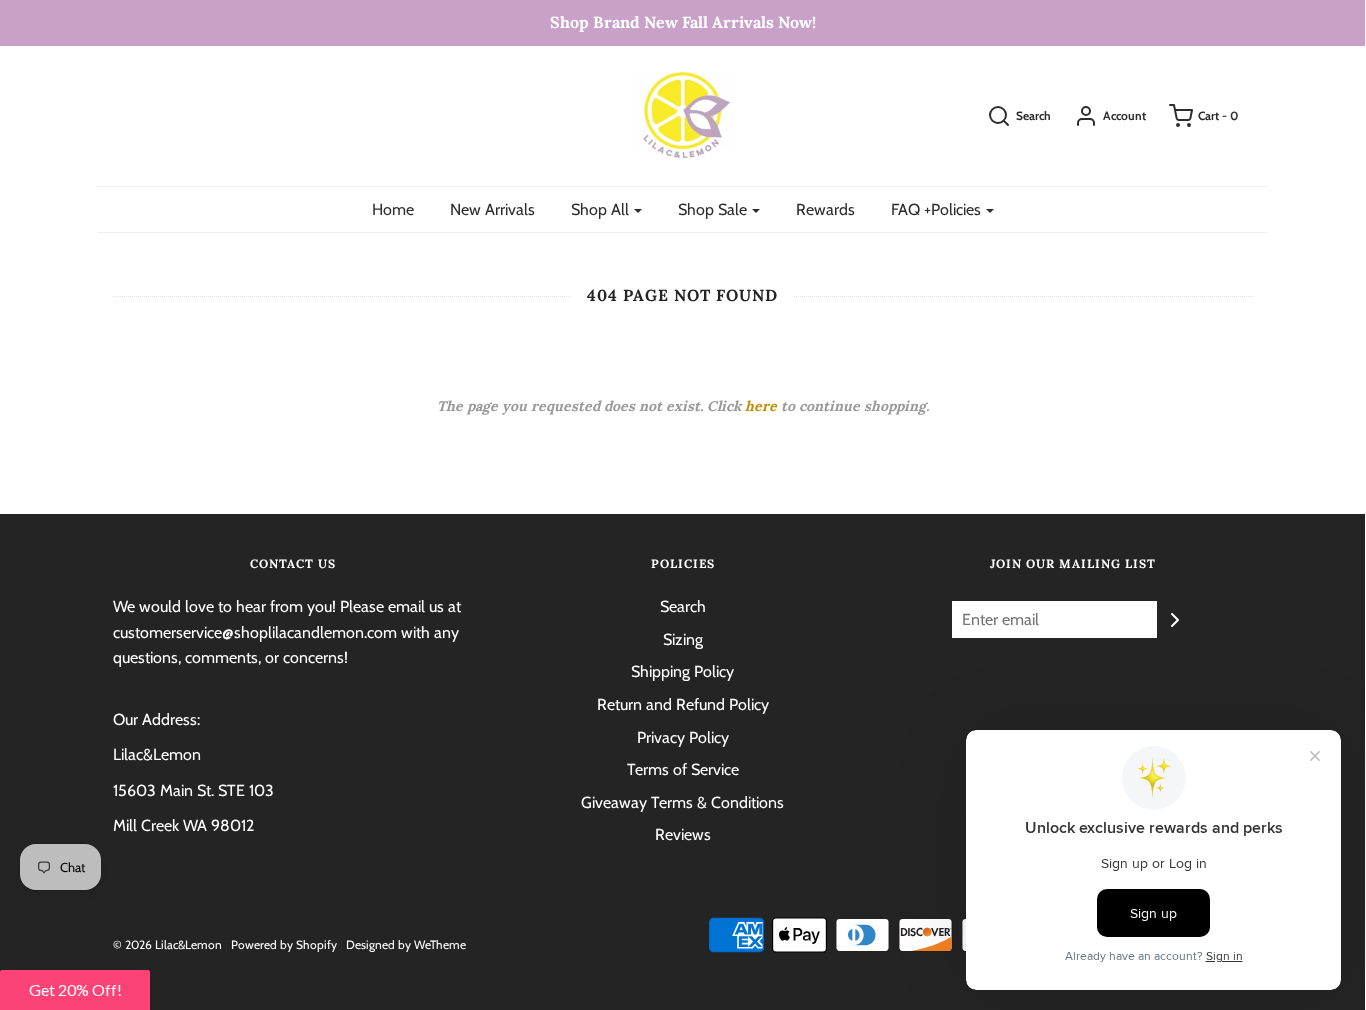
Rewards (825, 209)
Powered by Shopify (284, 944)
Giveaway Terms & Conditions (682, 802)
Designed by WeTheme (406, 944)
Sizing (683, 639)
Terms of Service (683, 769)
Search (683, 606)
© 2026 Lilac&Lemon (167, 944)
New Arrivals (492, 209)
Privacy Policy (683, 737)
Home (393, 209)
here (761, 406)
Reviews (683, 834)
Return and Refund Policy (683, 704)
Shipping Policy (682, 671)
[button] (75, 990)
